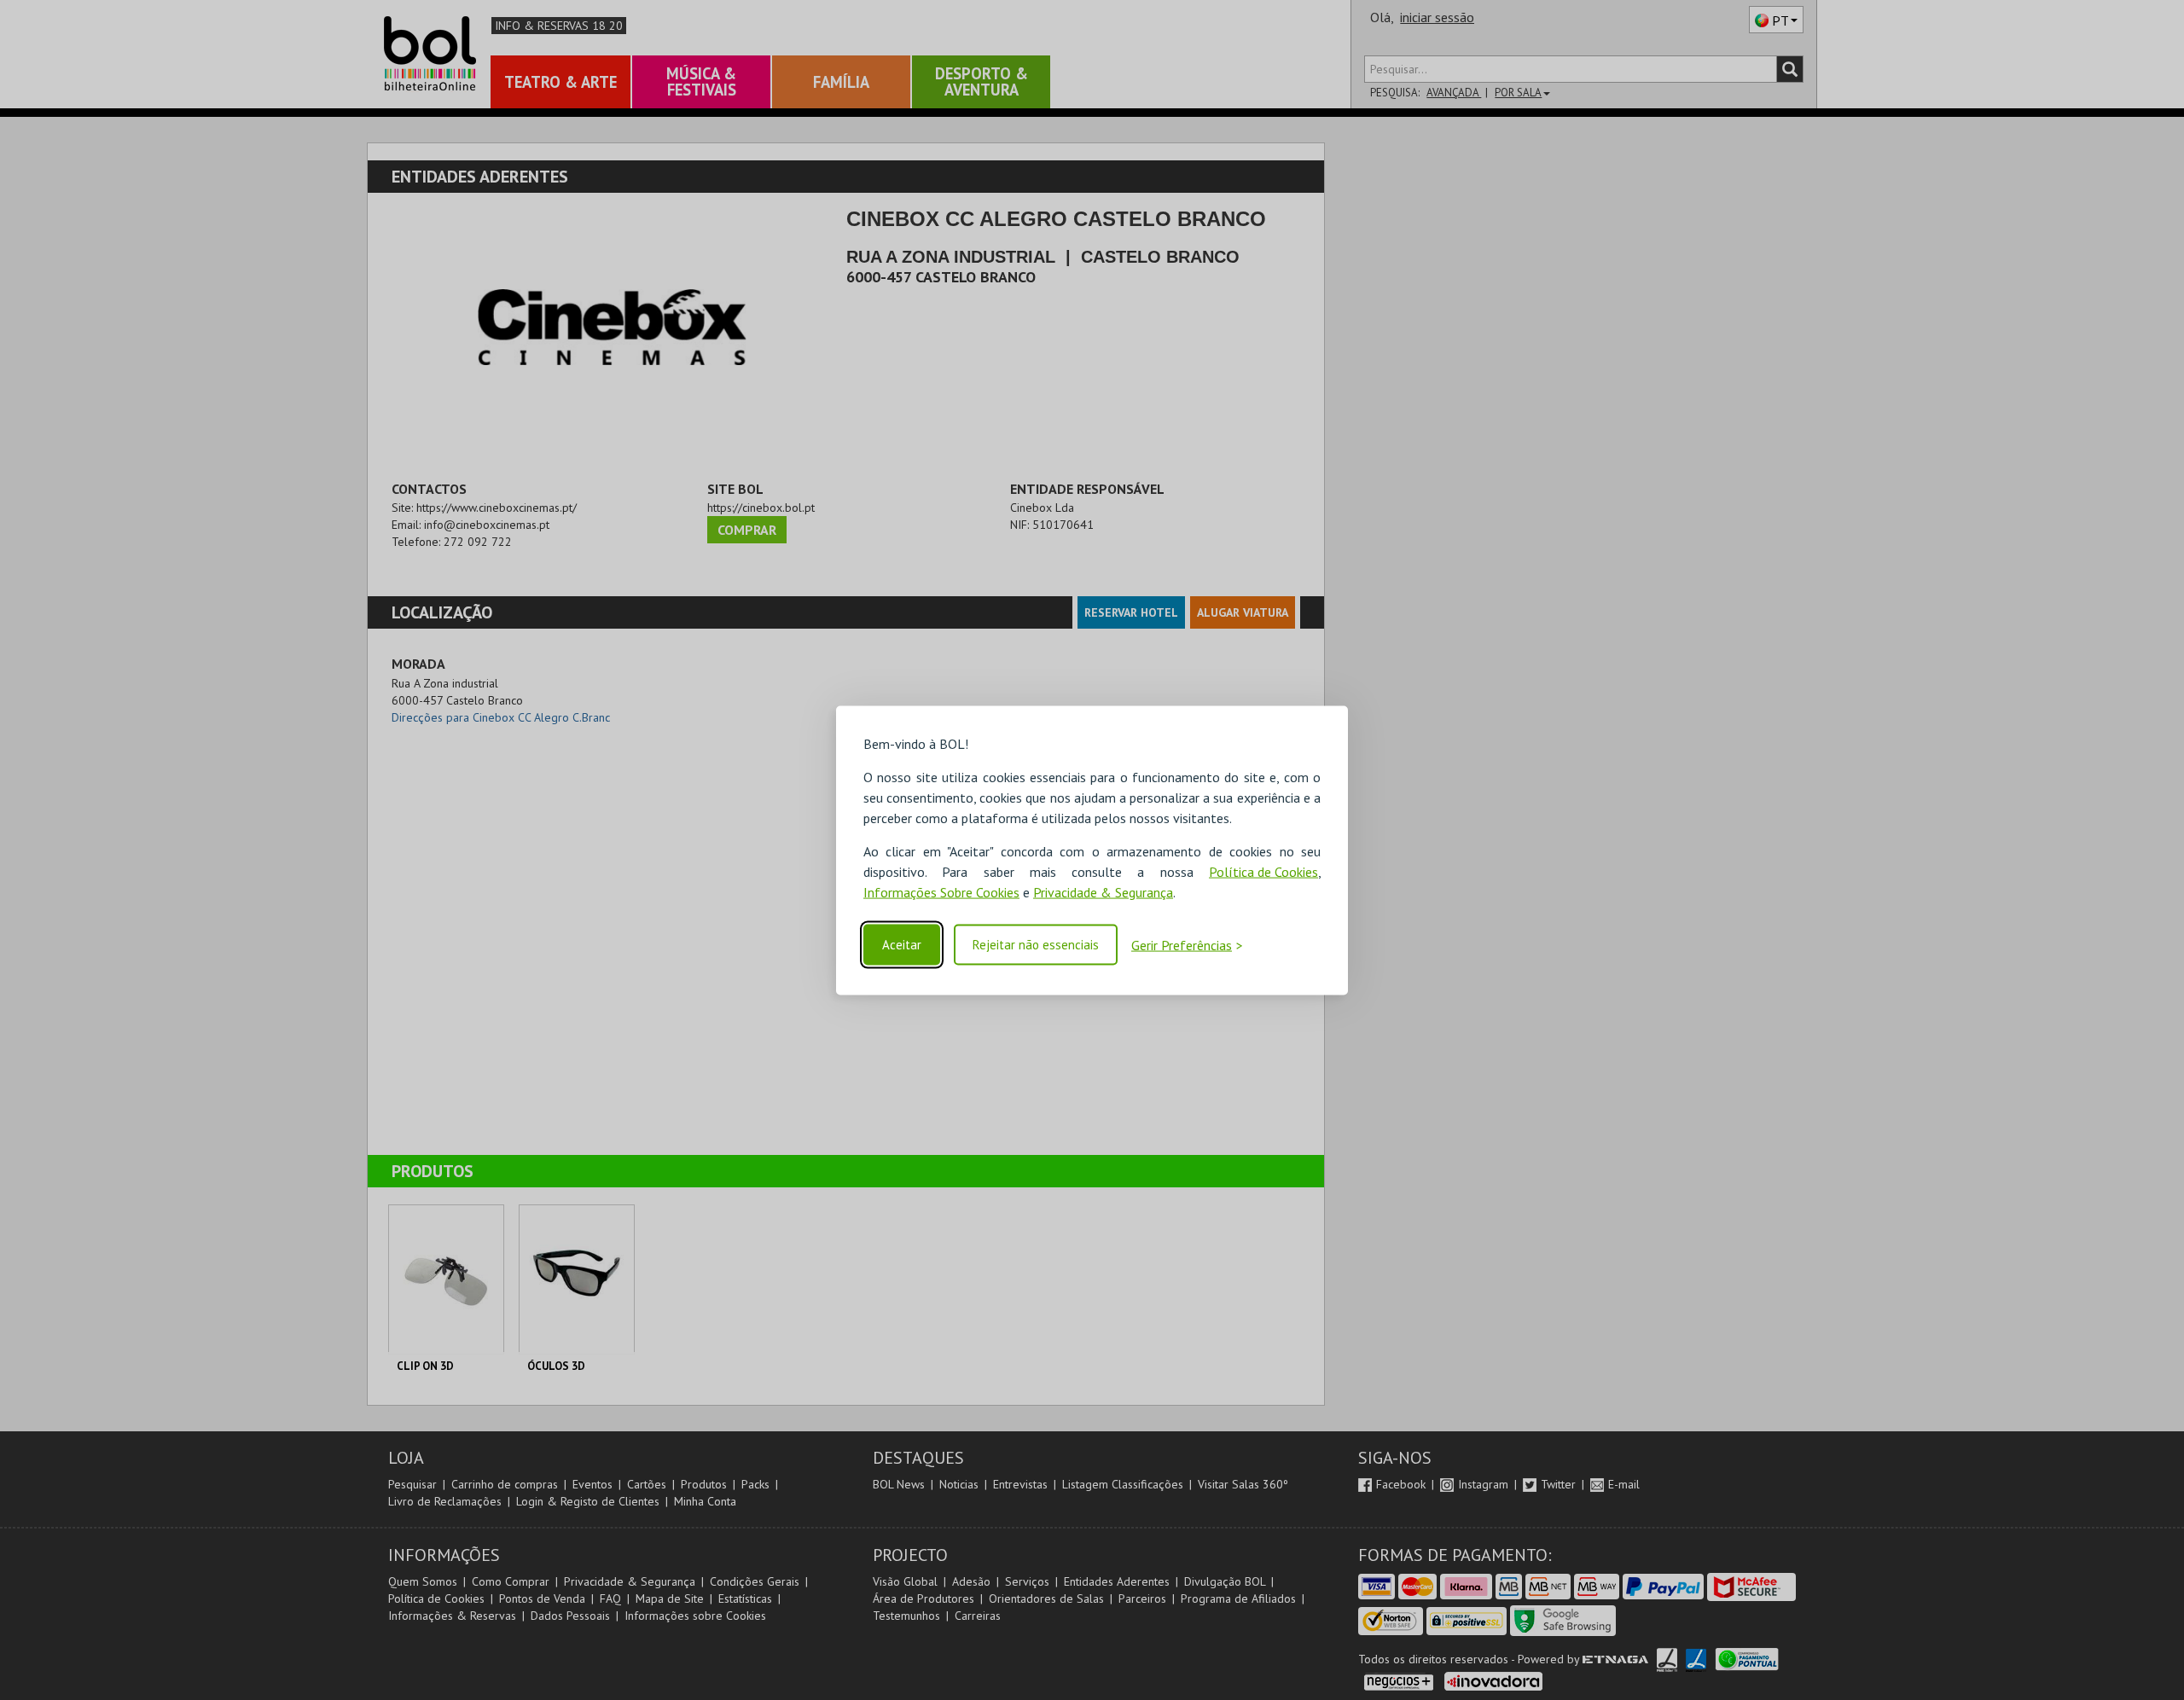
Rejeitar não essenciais (1036, 945)
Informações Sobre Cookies (941, 891)
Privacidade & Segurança (1103, 891)
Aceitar (902, 945)
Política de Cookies (1263, 871)
